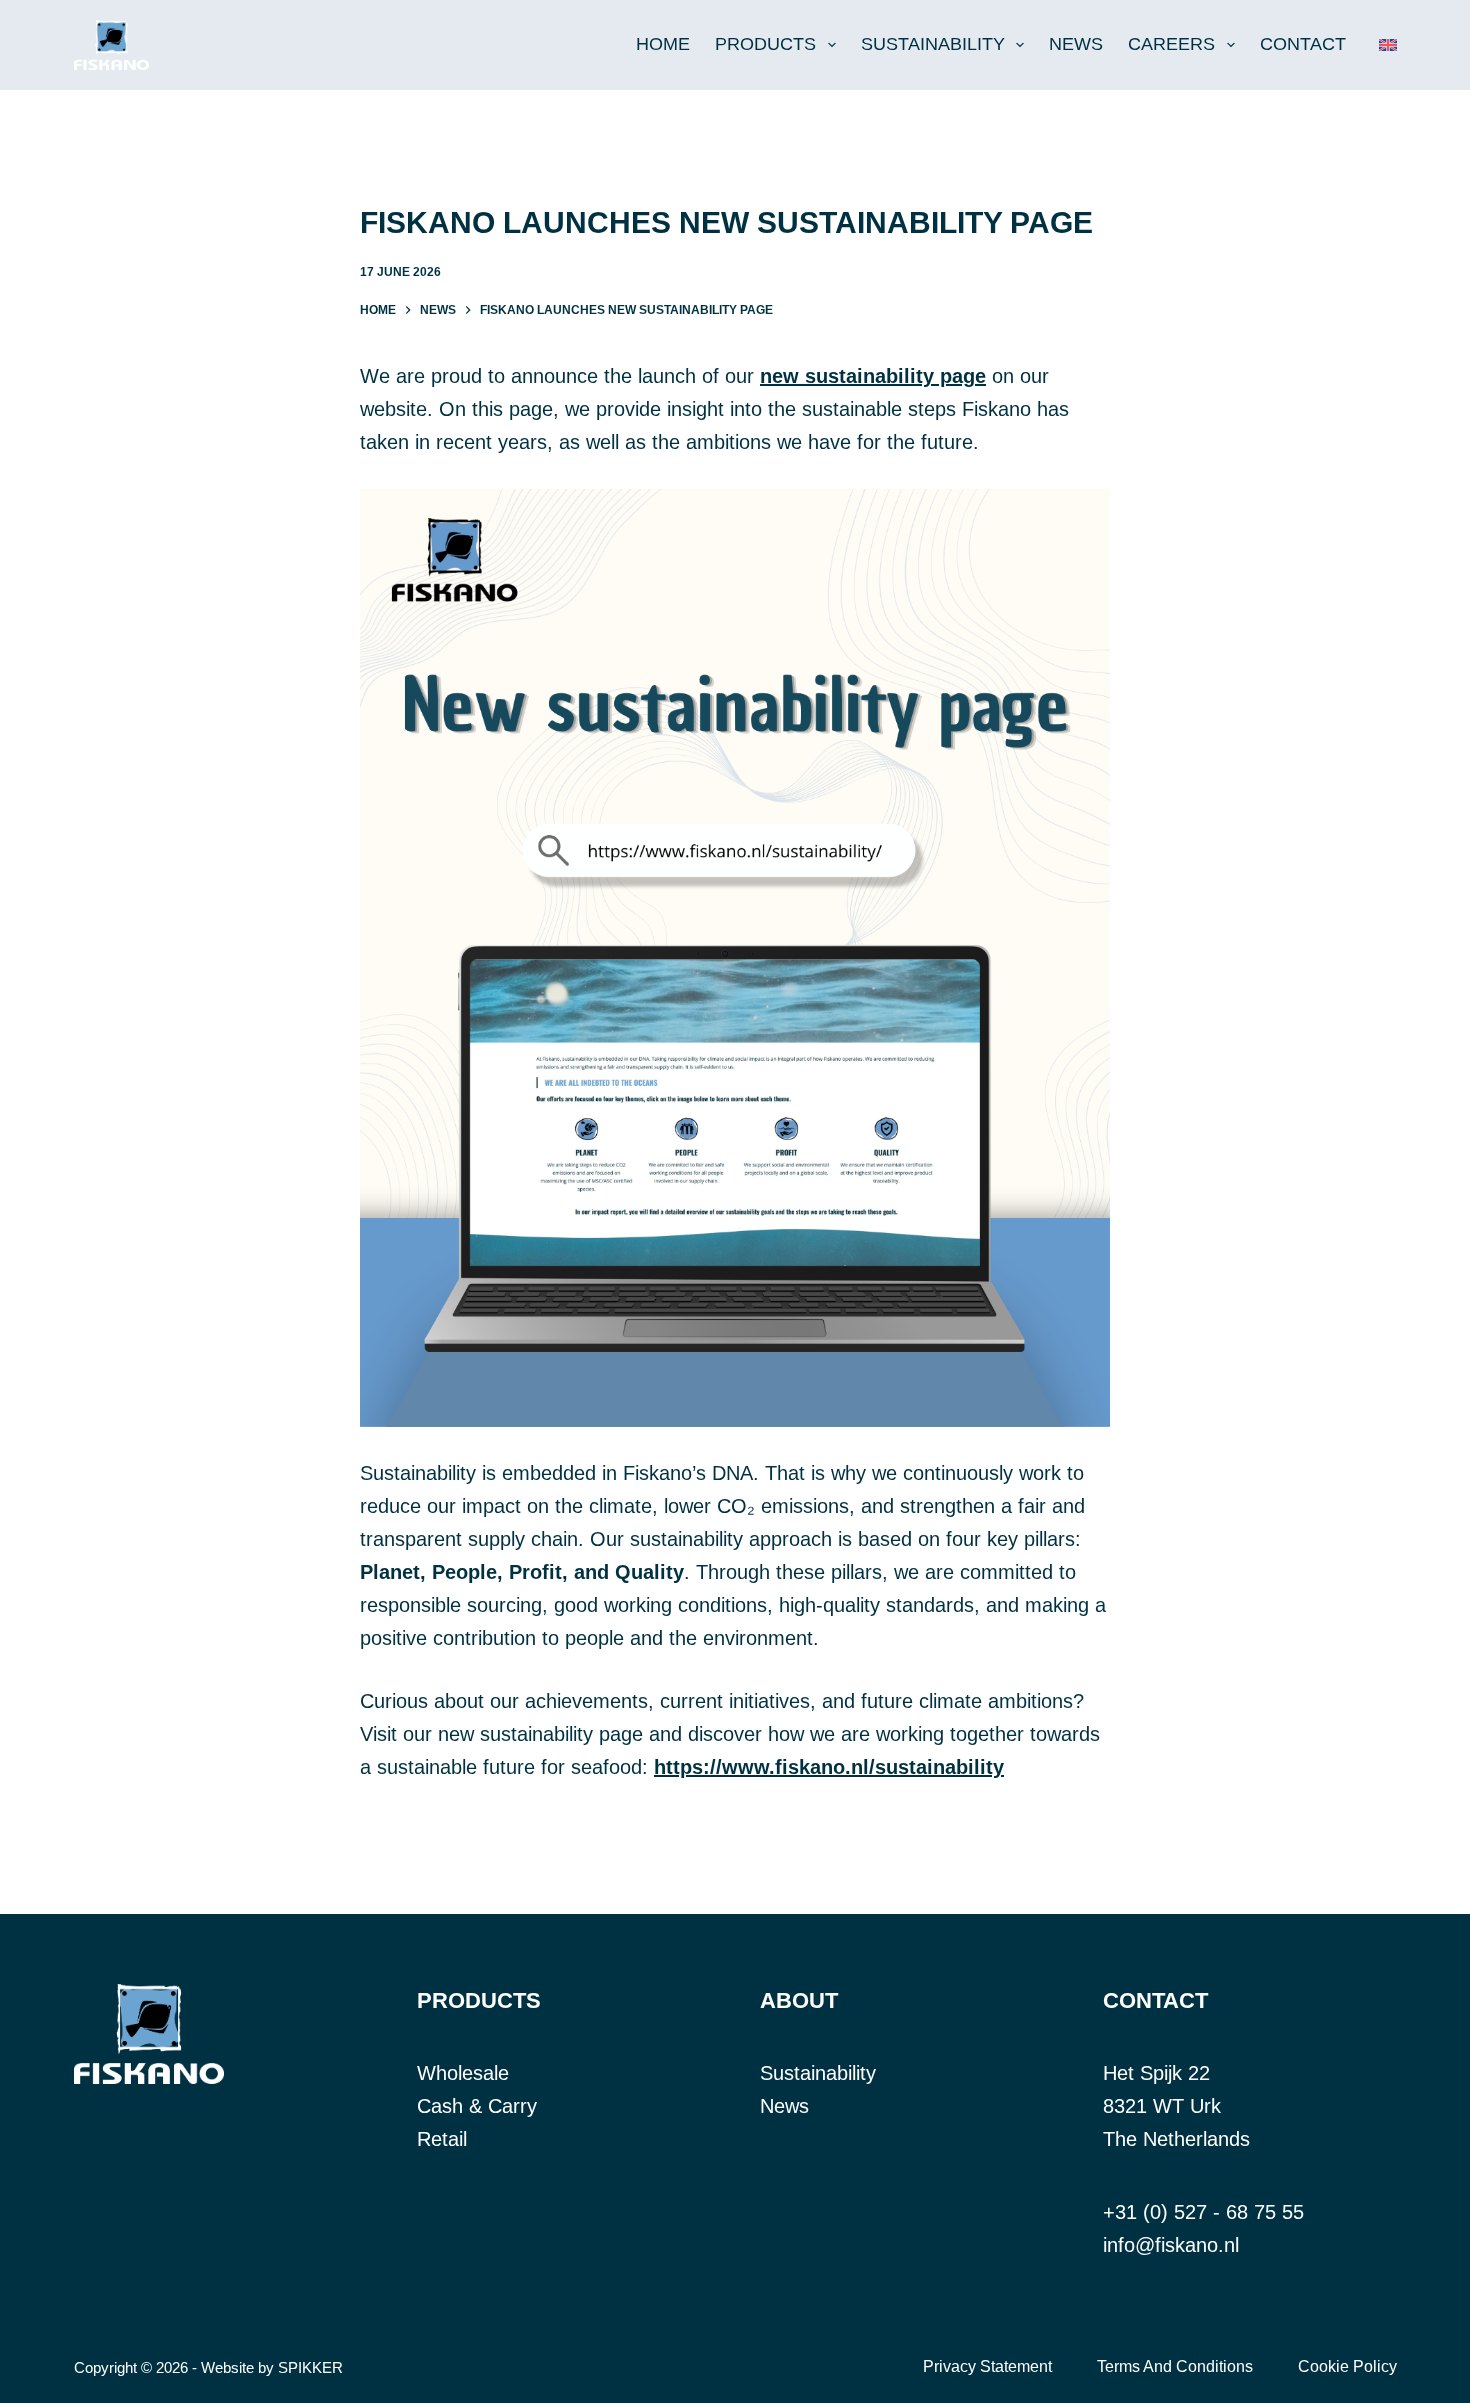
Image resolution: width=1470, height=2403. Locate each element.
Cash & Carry (477, 2106)
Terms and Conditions (1175, 2366)
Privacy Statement (987, 2366)
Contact (1303, 44)
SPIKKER (310, 2367)
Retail (442, 2139)
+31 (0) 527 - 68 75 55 (1203, 2212)
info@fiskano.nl (1171, 2245)
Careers (1171, 44)
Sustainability (933, 44)
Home (663, 44)
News (1076, 44)
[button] (1388, 45)
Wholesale (463, 2073)
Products (765, 44)
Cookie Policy (1347, 2366)
